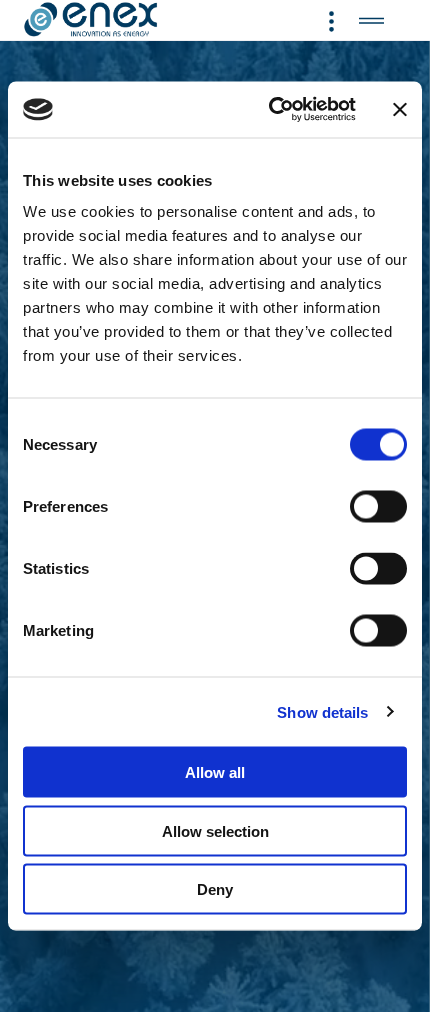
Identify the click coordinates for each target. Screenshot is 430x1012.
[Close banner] (400, 109)
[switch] (378, 507)
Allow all (215, 772)
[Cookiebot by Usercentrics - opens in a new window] (270, 110)
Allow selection (215, 830)
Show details (322, 711)
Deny (215, 889)
